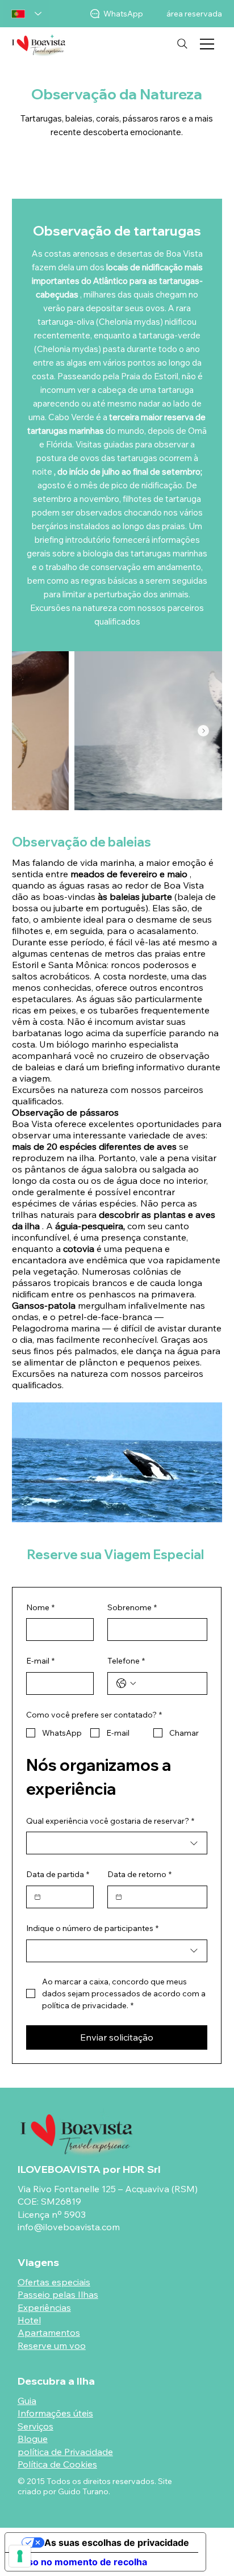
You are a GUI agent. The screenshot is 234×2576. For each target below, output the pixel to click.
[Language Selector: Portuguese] (26, 14)
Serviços (35, 2426)
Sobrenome (132, 1607)
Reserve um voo (52, 2345)
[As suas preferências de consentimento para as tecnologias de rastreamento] (20, 2556)
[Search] (182, 44)
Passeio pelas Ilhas (58, 2294)
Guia (27, 2401)
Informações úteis (55, 2413)
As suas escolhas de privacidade (117, 2543)
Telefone (126, 1661)
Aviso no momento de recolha (81, 2562)
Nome (40, 1607)
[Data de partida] (37, 1897)
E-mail (40, 1661)
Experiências (44, 2307)
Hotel (29, 2320)
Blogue (33, 2439)
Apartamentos (49, 2332)
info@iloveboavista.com (69, 2227)
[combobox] (117, 1843)
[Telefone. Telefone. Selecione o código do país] (126, 1683)
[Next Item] (203, 731)
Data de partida (58, 1874)
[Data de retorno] (119, 1897)
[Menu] (208, 44)
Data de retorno (139, 1874)
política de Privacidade (65, 2452)
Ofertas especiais (54, 2282)
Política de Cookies (57, 2464)
